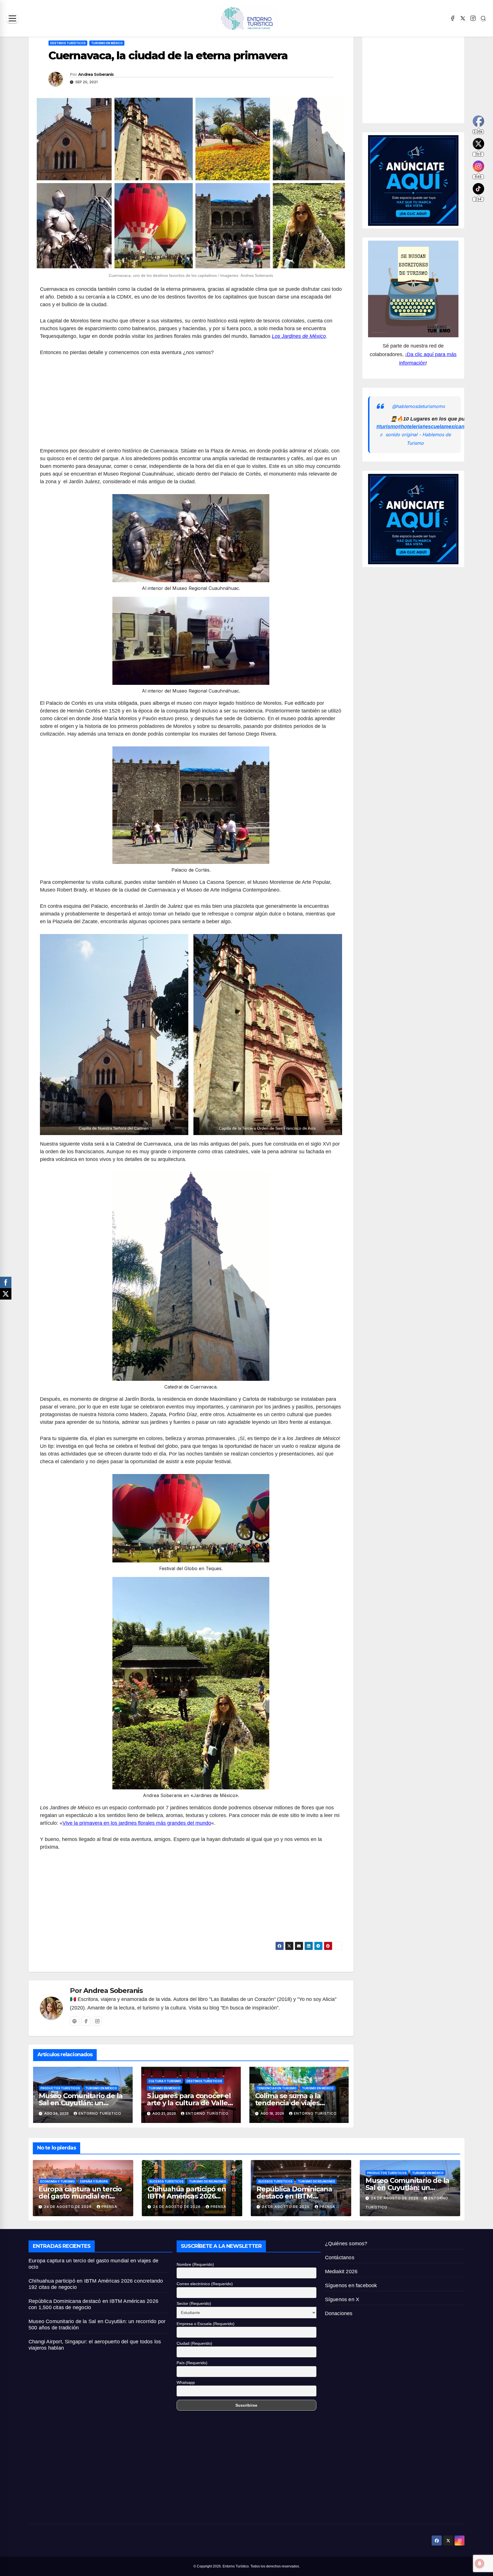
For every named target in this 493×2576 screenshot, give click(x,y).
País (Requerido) (192, 2363)
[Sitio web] (74, 2021)
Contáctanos (340, 2258)
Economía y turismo (57, 2181)
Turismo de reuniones (207, 2181)
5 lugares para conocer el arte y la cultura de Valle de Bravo (189, 2103)
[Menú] (12, 18)
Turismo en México (107, 43)
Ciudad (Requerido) (194, 2343)
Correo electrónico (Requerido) (205, 2284)
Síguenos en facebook (351, 2285)
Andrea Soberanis (96, 74)
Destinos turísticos (68, 43)
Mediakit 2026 (341, 2271)
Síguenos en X (342, 2299)
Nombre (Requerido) (195, 2264)
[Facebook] (452, 18)
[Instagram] (473, 18)
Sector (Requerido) (194, 2303)
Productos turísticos (60, 2088)
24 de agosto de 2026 (68, 2207)
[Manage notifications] (480, 2563)
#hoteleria (410, 427)
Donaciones (339, 2313)
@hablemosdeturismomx (419, 407)
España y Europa (94, 2181)
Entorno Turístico (100, 2113)
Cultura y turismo (165, 2081)
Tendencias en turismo (277, 2088)
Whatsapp (186, 2382)
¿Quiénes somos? (346, 2244)
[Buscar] (483, 18)
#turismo (387, 427)
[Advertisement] (191, 405)
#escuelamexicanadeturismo (457, 427)
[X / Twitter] (463, 18)
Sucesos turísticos (166, 2181)
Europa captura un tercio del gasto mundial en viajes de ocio (80, 2196)
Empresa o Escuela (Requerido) (206, 2324)
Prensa (109, 2207)
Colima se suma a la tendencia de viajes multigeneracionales (290, 2103)
